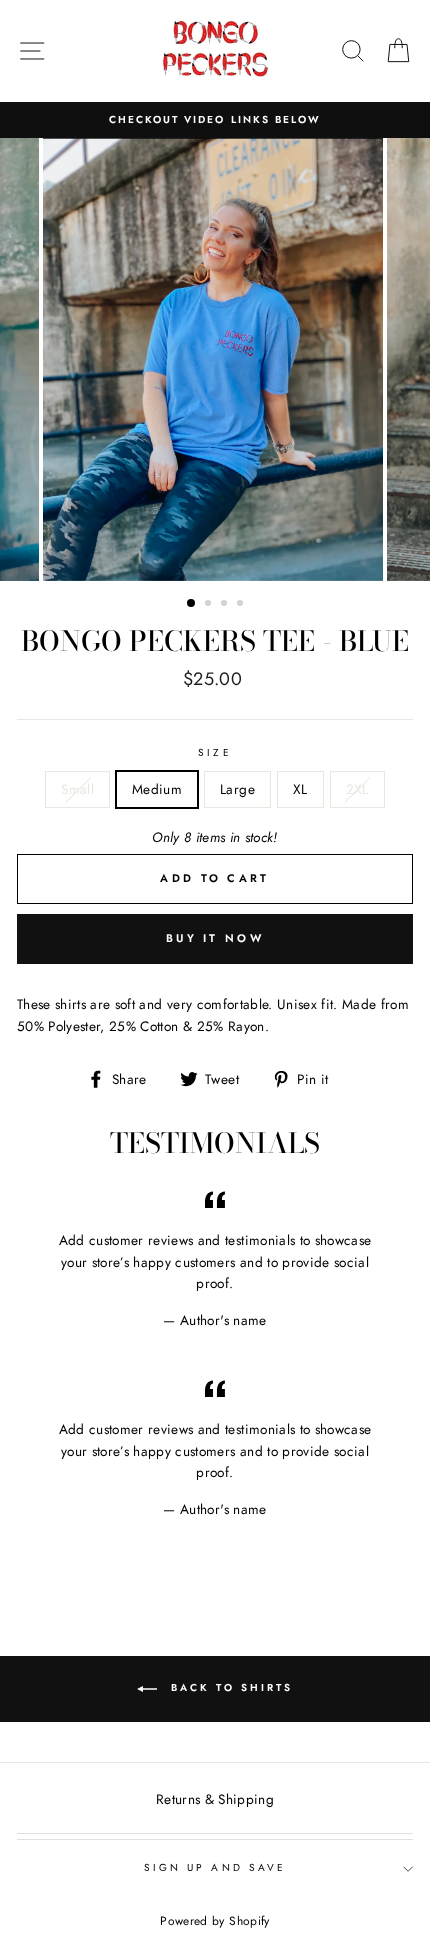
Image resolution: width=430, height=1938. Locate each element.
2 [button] (210, 605)
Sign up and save (215, 1867)
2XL (357, 789)
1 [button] (192, 604)
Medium (157, 789)
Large (237, 789)
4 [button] (242, 605)
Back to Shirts (229, 1687)
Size (214, 752)
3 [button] (226, 605)
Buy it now (215, 938)
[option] (215, 120)
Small (77, 789)
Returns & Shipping (215, 1799)
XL (300, 789)
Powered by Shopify (214, 1921)
